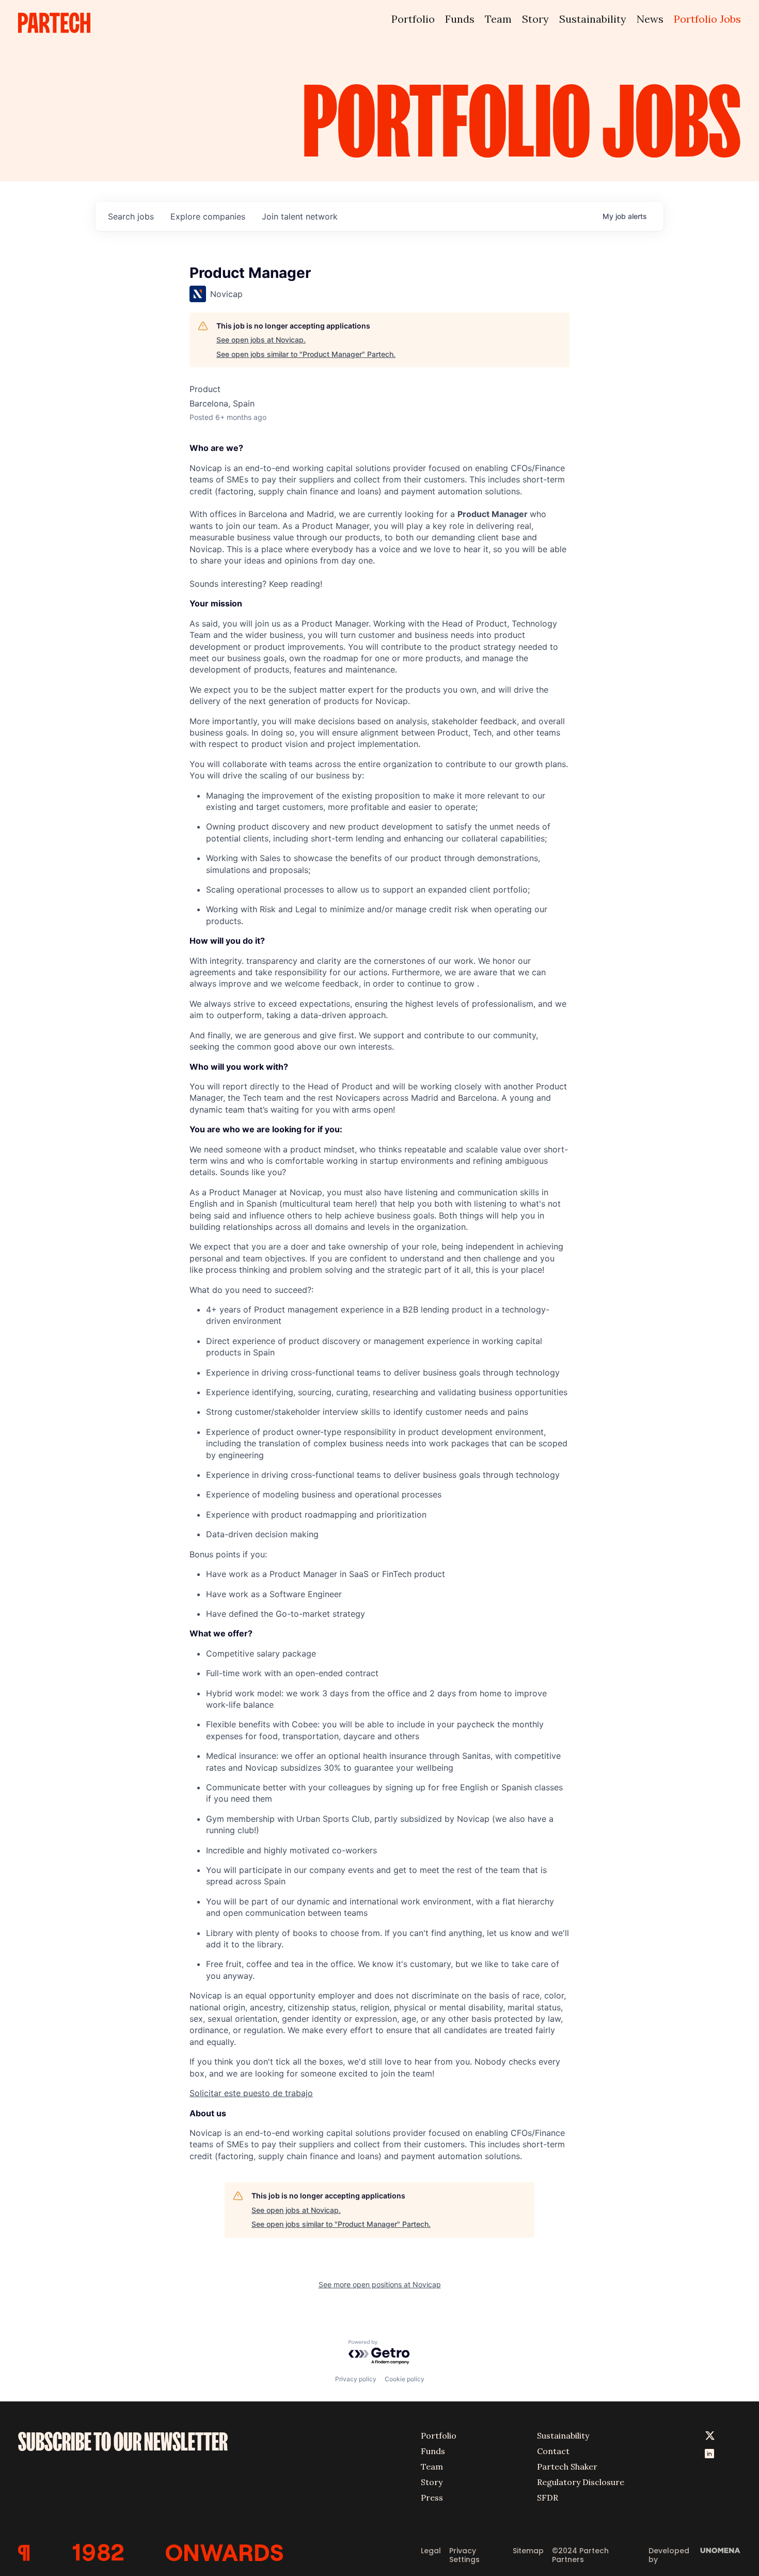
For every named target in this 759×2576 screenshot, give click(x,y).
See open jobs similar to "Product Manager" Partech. (306, 354)
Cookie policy (405, 2379)
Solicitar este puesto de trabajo (251, 2093)
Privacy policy (356, 2379)
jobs (131, 216)
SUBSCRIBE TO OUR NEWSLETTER (123, 2442)
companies (208, 216)
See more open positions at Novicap (380, 2284)
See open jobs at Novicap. (261, 340)
